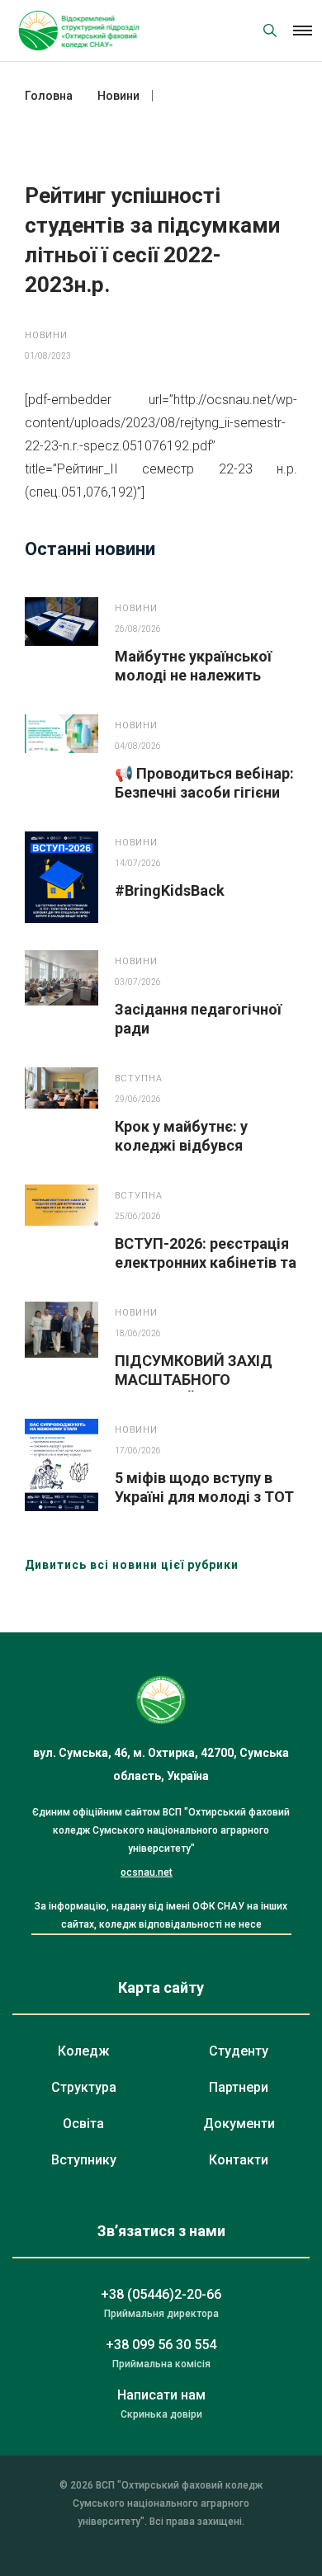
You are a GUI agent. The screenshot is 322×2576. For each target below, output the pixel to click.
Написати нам (161, 2395)
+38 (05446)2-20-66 (161, 2294)
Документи (239, 2124)
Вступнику (84, 2160)
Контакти (239, 2160)
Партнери (239, 2087)
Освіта (83, 2124)
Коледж (83, 2051)
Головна (49, 96)
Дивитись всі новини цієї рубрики (132, 1565)
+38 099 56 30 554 (161, 2345)
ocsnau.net (147, 1872)
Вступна (139, 1078)
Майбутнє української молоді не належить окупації (193, 675)
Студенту (239, 2051)
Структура (84, 2087)
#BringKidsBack (170, 890)
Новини (46, 335)
